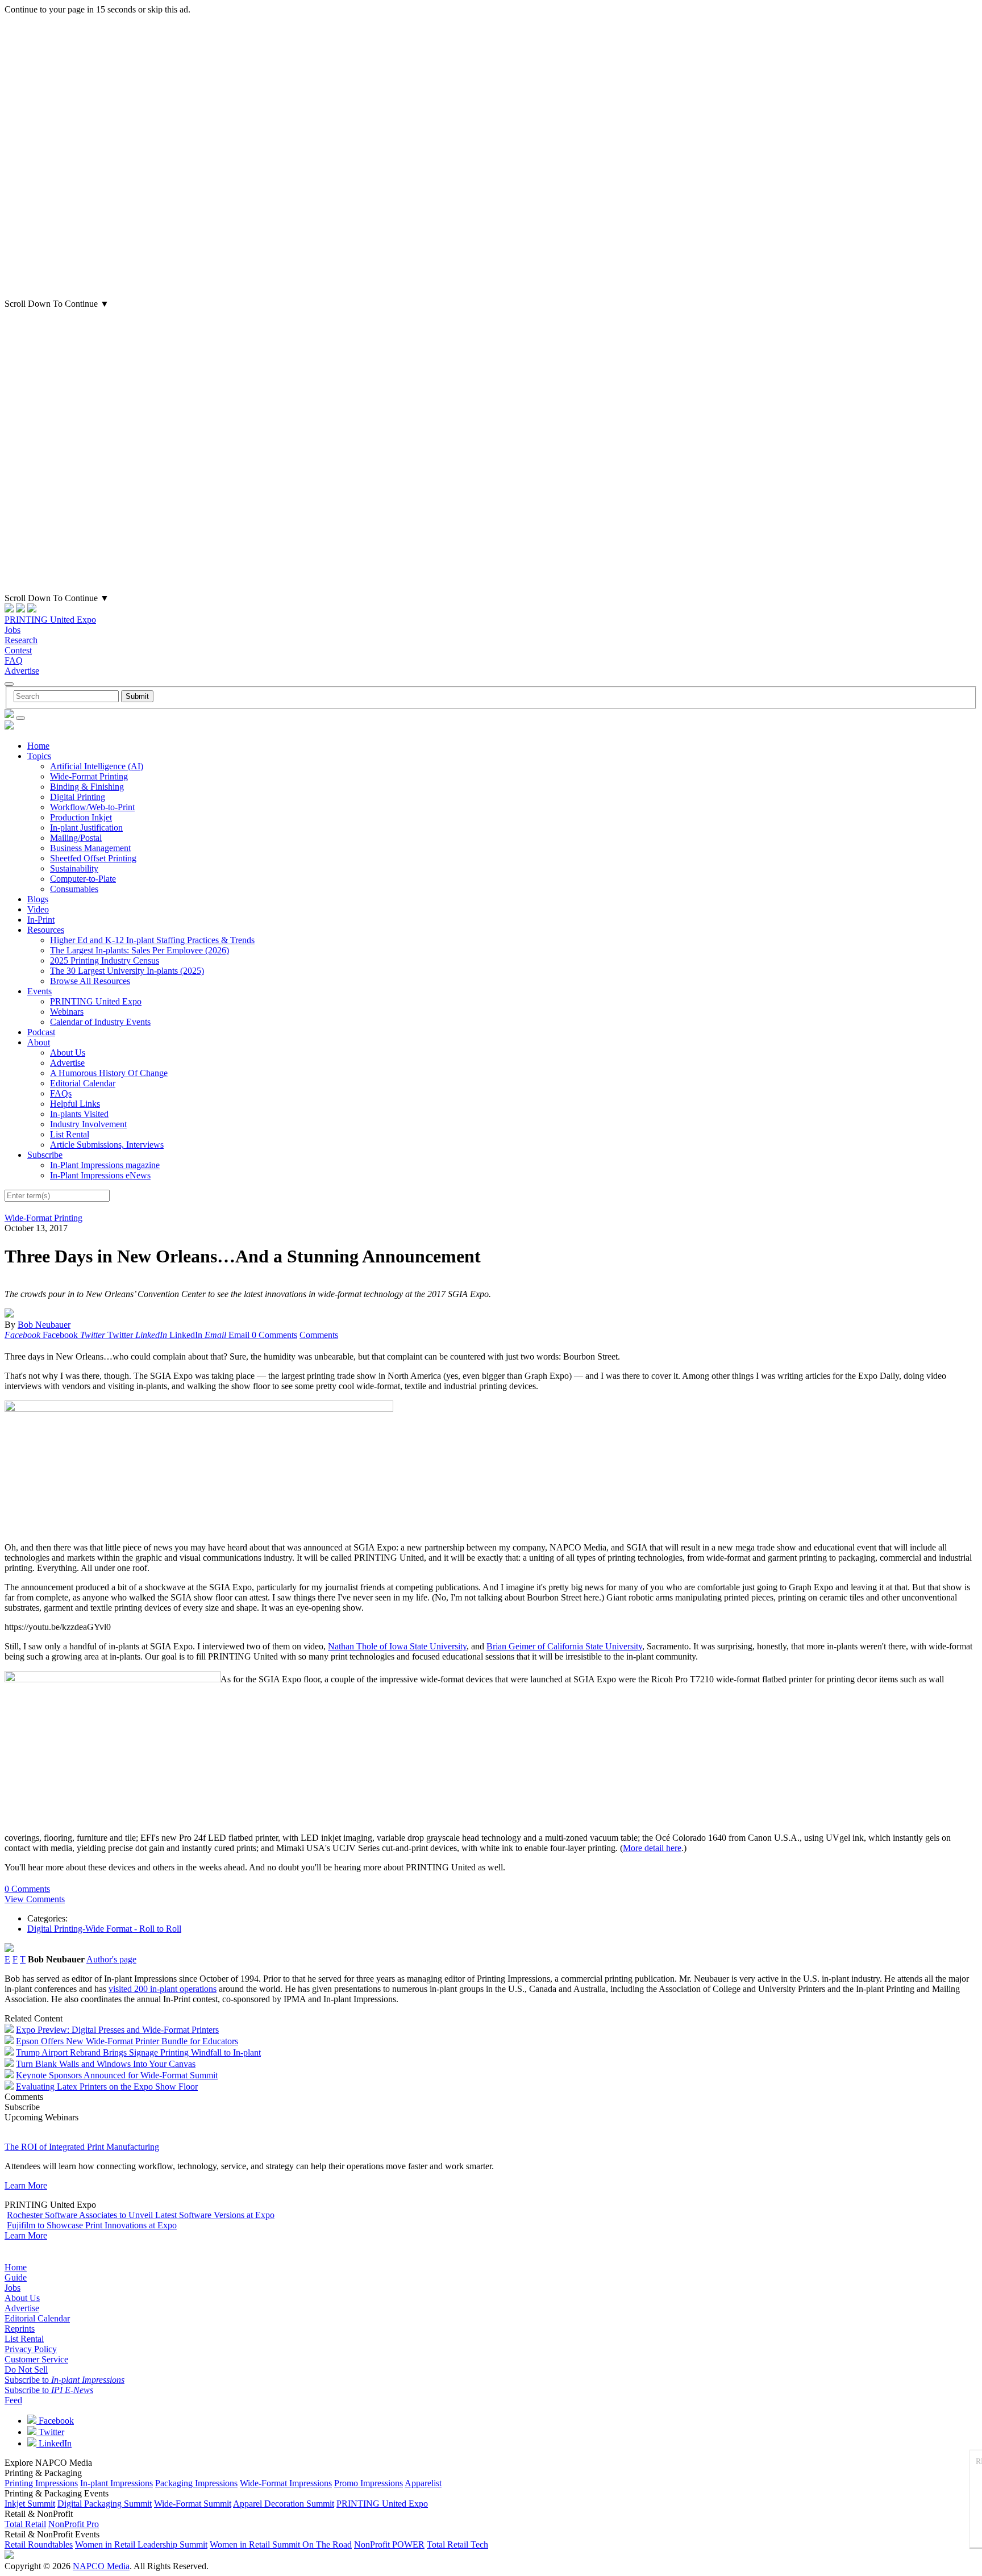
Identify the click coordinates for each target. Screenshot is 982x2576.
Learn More (26, 2185)
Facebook (55, 2421)
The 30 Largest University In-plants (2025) (127, 971)
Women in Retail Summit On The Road (281, 2544)
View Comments (35, 1899)
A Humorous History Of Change (109, 1073)
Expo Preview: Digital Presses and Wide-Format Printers (117, 2030)
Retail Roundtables (39, 2544)
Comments (319, 1335)
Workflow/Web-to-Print (92, 807)
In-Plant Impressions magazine (105, 1165)
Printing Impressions (41, 2483)
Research (21, 640)
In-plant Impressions (116, 2483)
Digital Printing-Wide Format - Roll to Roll (104, 1929)
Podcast (41, 1032)
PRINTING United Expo (50, 620)
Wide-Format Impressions (286, 2483)
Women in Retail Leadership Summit (141, 2544)
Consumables (74, 889)
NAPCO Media (101, 2566)
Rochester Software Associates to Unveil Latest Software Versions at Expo (141, 2215)
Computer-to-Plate (83, 879)
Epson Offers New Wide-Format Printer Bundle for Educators (127, 2041)
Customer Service (36, 2359)
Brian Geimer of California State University (564, 1646)
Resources (46, 930)
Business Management (90, 848)
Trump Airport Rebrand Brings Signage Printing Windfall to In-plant (138, 2052)
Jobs (13, 630)
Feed (13, 2400)
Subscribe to (65, 2380)
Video (38, 909)
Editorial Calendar (83, 1083)
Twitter (50, 2432)
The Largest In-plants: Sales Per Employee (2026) (140, 950)
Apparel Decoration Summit (284, 2504)
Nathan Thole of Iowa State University (397, 1646)
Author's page (111, 1959)
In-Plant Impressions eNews (100, 1175)
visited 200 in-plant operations (163, 1989)
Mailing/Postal (76, 838)
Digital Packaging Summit (105, 2504)
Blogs (38, 899)
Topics (39, 756)
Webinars (67, 1012)
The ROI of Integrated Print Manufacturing (82, 2147)
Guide (16, 2277)
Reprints (20, 2329)
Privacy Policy (31, 2349)
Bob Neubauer (44, 1325)
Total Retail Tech (457, 2544)
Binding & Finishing (87, 787)
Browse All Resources (90, 981)
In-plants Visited (79, 1114)
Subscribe (45, 1155)
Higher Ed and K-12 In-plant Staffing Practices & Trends (152, 940)
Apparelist (423, 2483)
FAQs (61, 1093)
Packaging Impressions (196, 2483)
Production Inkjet (81, 817)
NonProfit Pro (74, 2524)
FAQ (14, 660)
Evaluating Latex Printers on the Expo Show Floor (107, 2087)
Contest (18, 650)
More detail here (652, 1848)
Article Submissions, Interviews (107, 1145)
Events (39, 991)
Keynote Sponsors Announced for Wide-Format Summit (117, 2075)
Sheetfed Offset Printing (93, 858)
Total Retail (25, 2524)
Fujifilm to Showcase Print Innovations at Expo (92, 2225)
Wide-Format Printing (89, 776)
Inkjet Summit (30, 2504)
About (39, 1042)
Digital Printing (78, 797)
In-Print (41, 920)
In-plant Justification (86, 828)
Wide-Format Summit (193, 2504)
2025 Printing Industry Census (105, 960)
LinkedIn (54, 2443)
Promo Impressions (369, 2483)
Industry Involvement (88, 1124)
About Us (68, 1053)
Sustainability (74, 868)
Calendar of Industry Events (100, 1022)
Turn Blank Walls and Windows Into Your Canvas (106, 2064)
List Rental (70, 1134)
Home (38, 746)
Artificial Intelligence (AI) (97, 766)
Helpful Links (75, 1104)
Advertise (22, 671)
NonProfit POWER (389, 2544)
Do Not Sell (26, 2369)
